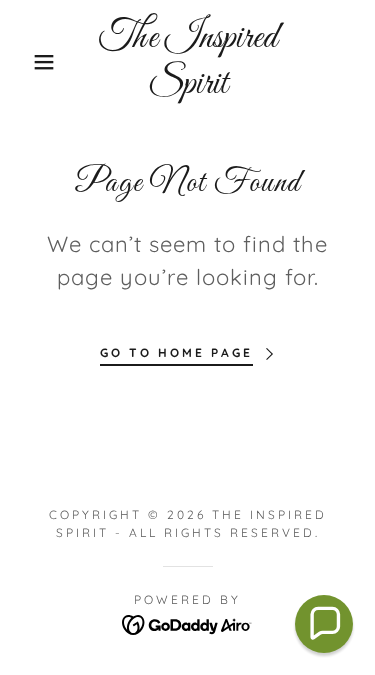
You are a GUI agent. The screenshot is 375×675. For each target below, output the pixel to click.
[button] (29, 62)
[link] (187, 61)
